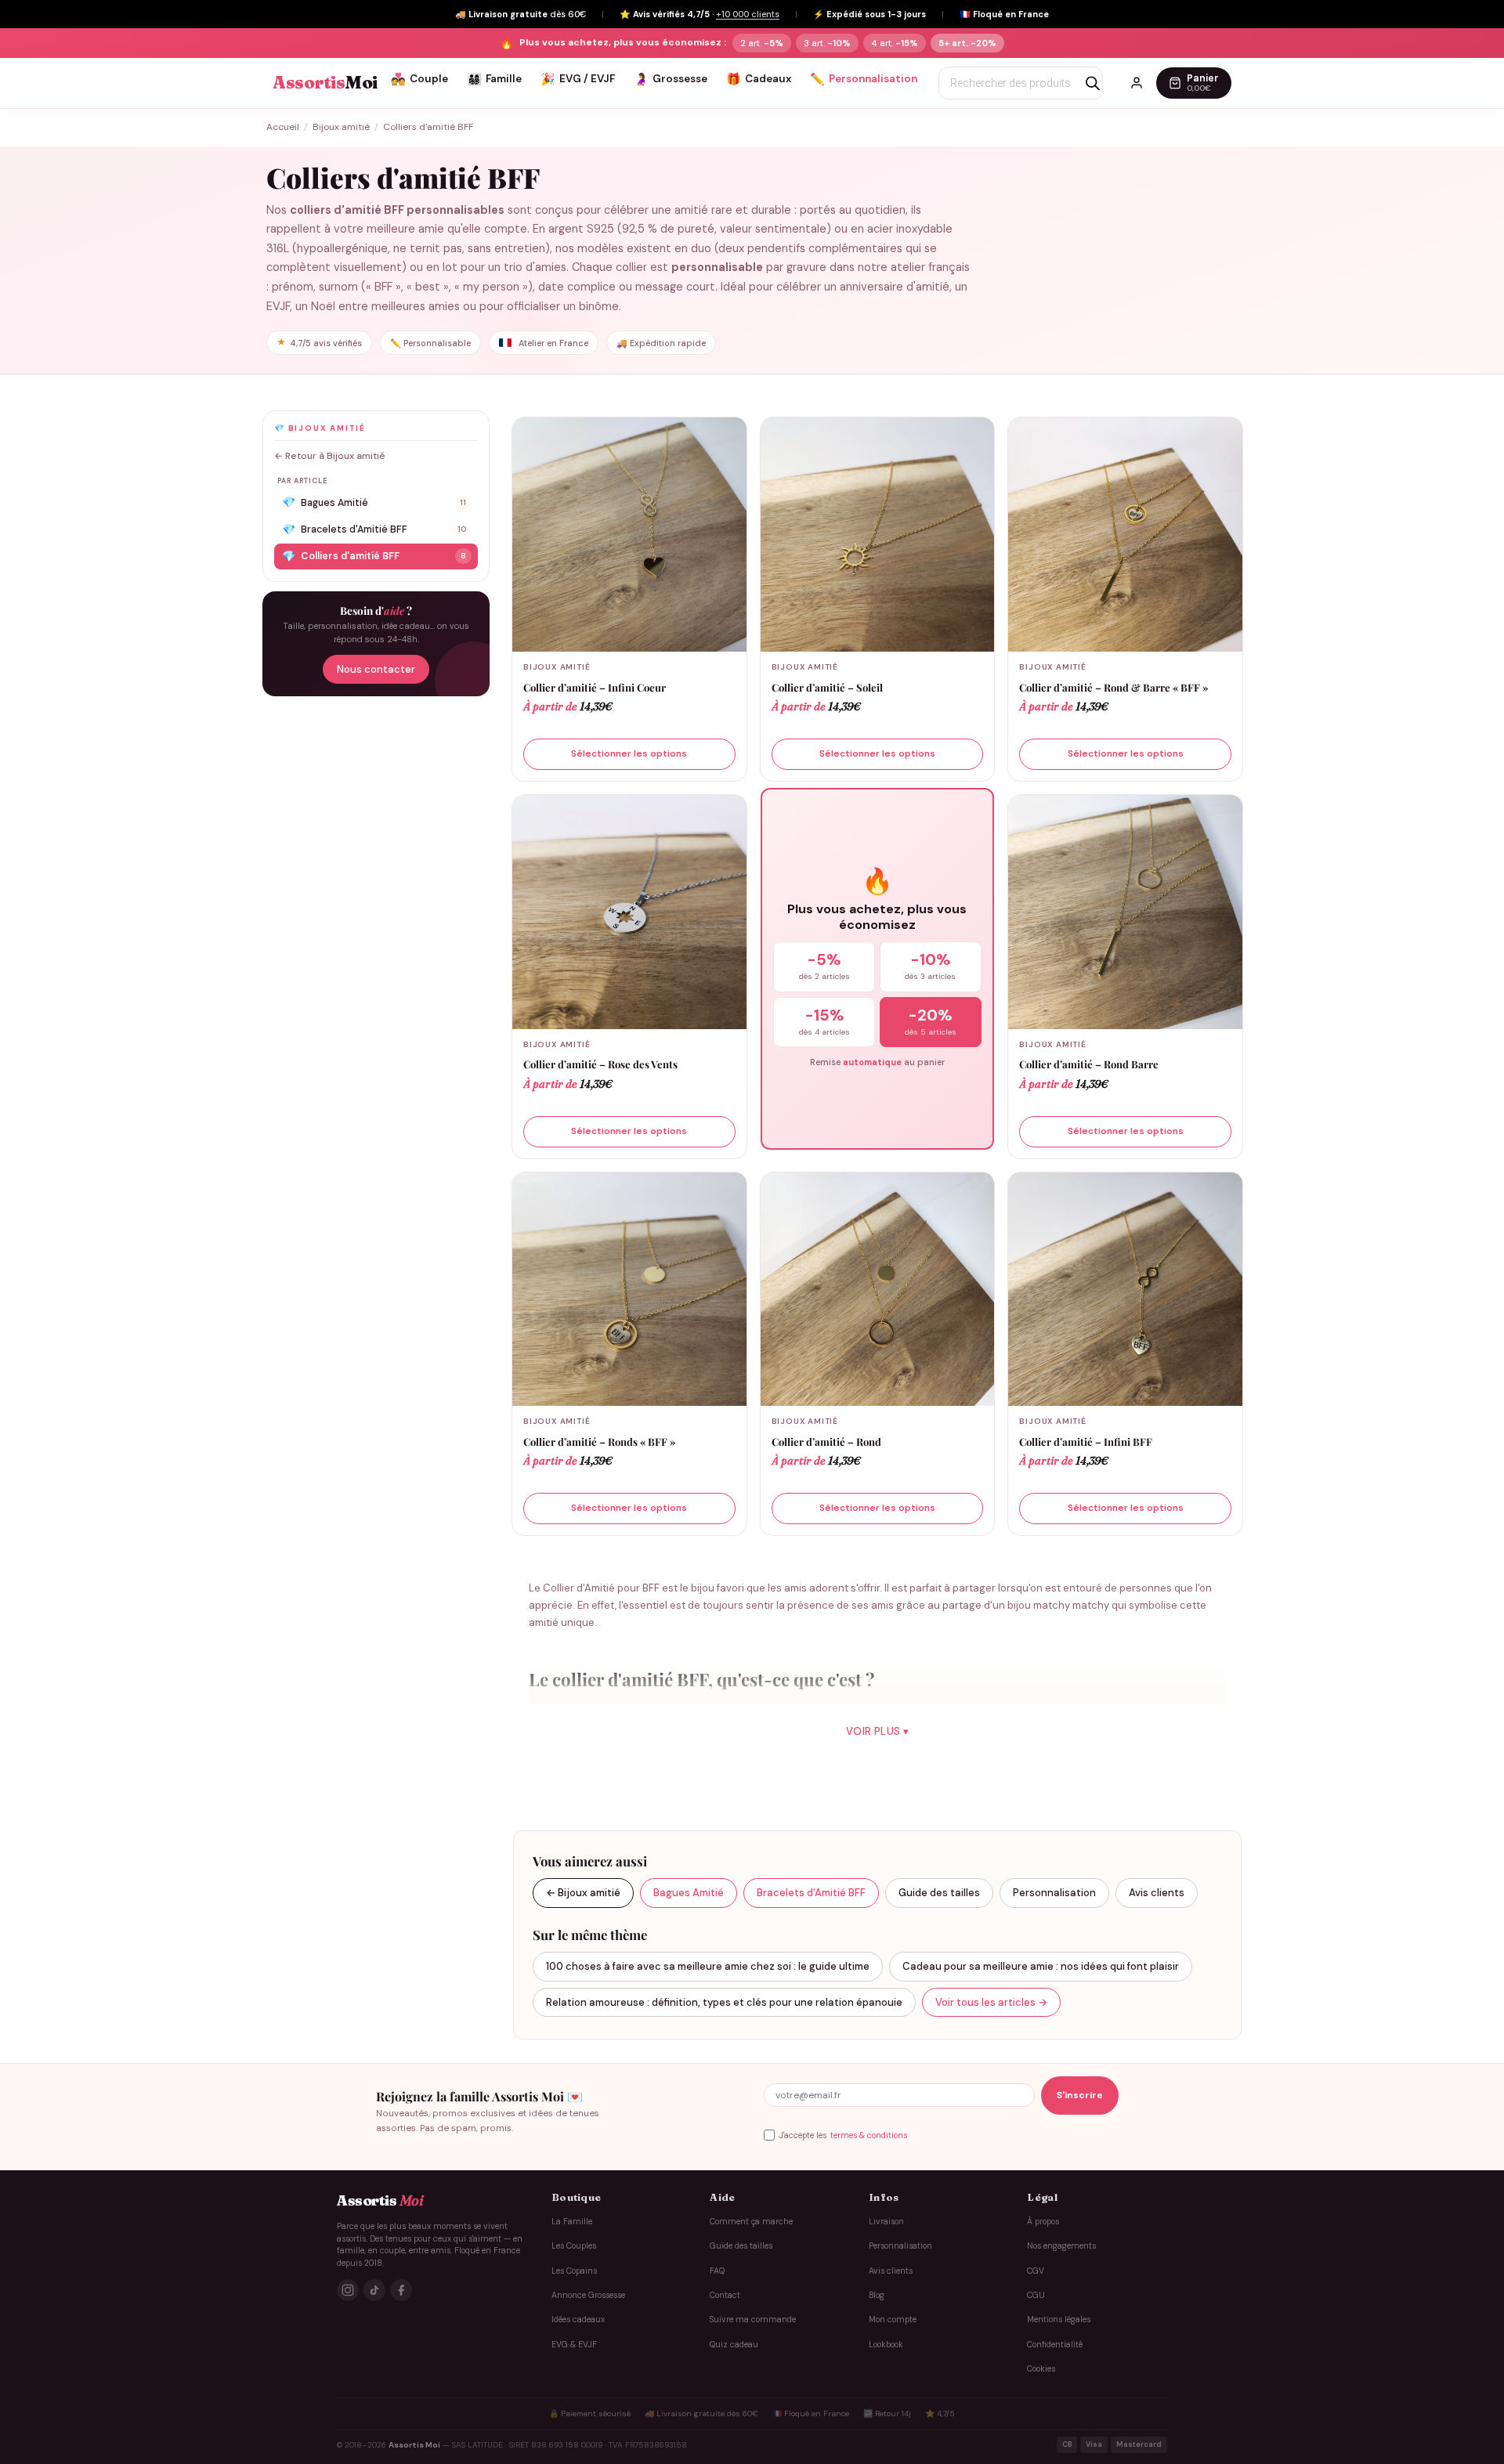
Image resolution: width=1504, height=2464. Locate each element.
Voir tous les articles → (991, 2002)
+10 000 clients (748, 14)
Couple (419, 79)
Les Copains (574, 2271)
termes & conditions (869, 2135)
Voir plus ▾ (877, 1731)
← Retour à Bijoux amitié (330, 456)
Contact (725, 2295)
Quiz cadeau (734, 2345)
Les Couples (574, 2246)
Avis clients (1157, 1893)
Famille (494, 79)
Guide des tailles (939, 1893)
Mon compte (893, 2319)
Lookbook (886, 2345)
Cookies (1041, 2369)
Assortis (325, 83)
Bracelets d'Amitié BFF (374, 529)
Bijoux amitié (341, 127)
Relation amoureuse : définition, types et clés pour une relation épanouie (724, 2002)
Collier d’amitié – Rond (826, 1442)
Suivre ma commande (753, 2319)
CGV (1036, 2271)
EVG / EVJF (578, 79)
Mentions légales (1059, 2319)
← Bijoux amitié (583, 1893)
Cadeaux (759, 79)
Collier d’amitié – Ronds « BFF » (599, 1442)
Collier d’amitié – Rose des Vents (600, 1064)
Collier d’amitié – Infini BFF (1086, 1442)
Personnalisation (864, 79)
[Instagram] (348, 2290)
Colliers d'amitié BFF (374, 556)
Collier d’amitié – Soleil (827, 687)
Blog (877, 2295)
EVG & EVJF (574, 2345)
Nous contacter (376, 669)
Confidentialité (1055, 2345)
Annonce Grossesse (588, 2295)
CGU (1036, 2295)
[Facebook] (401, 2290)
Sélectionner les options (629, 753)
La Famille (572, 2222)
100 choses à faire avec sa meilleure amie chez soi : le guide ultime (708, 1966)
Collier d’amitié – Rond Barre (1089, 1064)
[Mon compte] (1137, 83)
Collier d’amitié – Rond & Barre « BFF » (1114, 687)
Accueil (283, 127)
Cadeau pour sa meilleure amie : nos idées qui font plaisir (1041, 1966)
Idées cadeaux (578, 2319)
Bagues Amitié (374, 502)
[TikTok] (374, 2290)
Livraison (886, 2222)
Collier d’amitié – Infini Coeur (595, 687)
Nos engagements (1061, 2246)
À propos (1043, 2222)
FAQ (717, 2271)
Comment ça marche (751, 2222)
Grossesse (671, 79)
